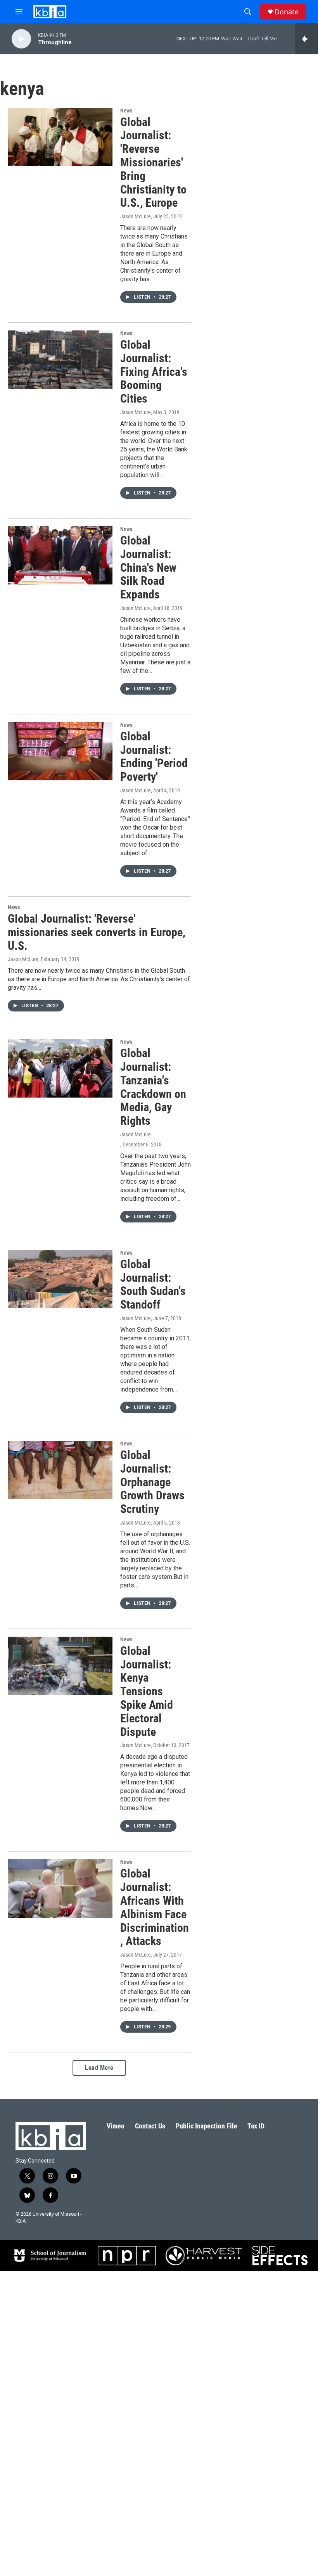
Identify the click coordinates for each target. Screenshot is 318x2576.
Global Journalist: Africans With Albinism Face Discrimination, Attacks (155, 1907)
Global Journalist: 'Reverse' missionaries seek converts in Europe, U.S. (97, 932)
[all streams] (307, 39)
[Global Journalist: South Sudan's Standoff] (60, 1279)
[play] (21, 39)
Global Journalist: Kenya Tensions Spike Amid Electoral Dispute (147, 1691)
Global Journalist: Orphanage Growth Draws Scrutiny (152, 1482)
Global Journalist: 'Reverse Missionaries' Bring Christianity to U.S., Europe (153, 163)
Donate (287, 12)
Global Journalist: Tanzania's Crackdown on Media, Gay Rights (153, 1087)
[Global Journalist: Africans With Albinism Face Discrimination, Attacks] (60, 1888)
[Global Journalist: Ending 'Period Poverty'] (60, 751)
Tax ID (256, 2126)
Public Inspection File (207, 2126)
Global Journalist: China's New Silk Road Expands (148, 567)
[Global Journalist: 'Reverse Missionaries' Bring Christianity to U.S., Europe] (60, 137)
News (126, 111)
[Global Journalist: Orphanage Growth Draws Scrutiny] (60, 1470)
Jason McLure (136, 216)
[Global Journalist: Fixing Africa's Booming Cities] (60, 360)
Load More (99, 2068)
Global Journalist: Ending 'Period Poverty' (154, 756)
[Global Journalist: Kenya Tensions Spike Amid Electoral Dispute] (60, 1666)
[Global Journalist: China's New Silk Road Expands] (60, 555)
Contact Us (150, 2126)
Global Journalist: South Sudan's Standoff (153, 1284)
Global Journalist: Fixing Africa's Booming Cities (154, 372)
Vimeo (116, 2126)
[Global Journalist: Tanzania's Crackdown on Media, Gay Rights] (60, 1068)
